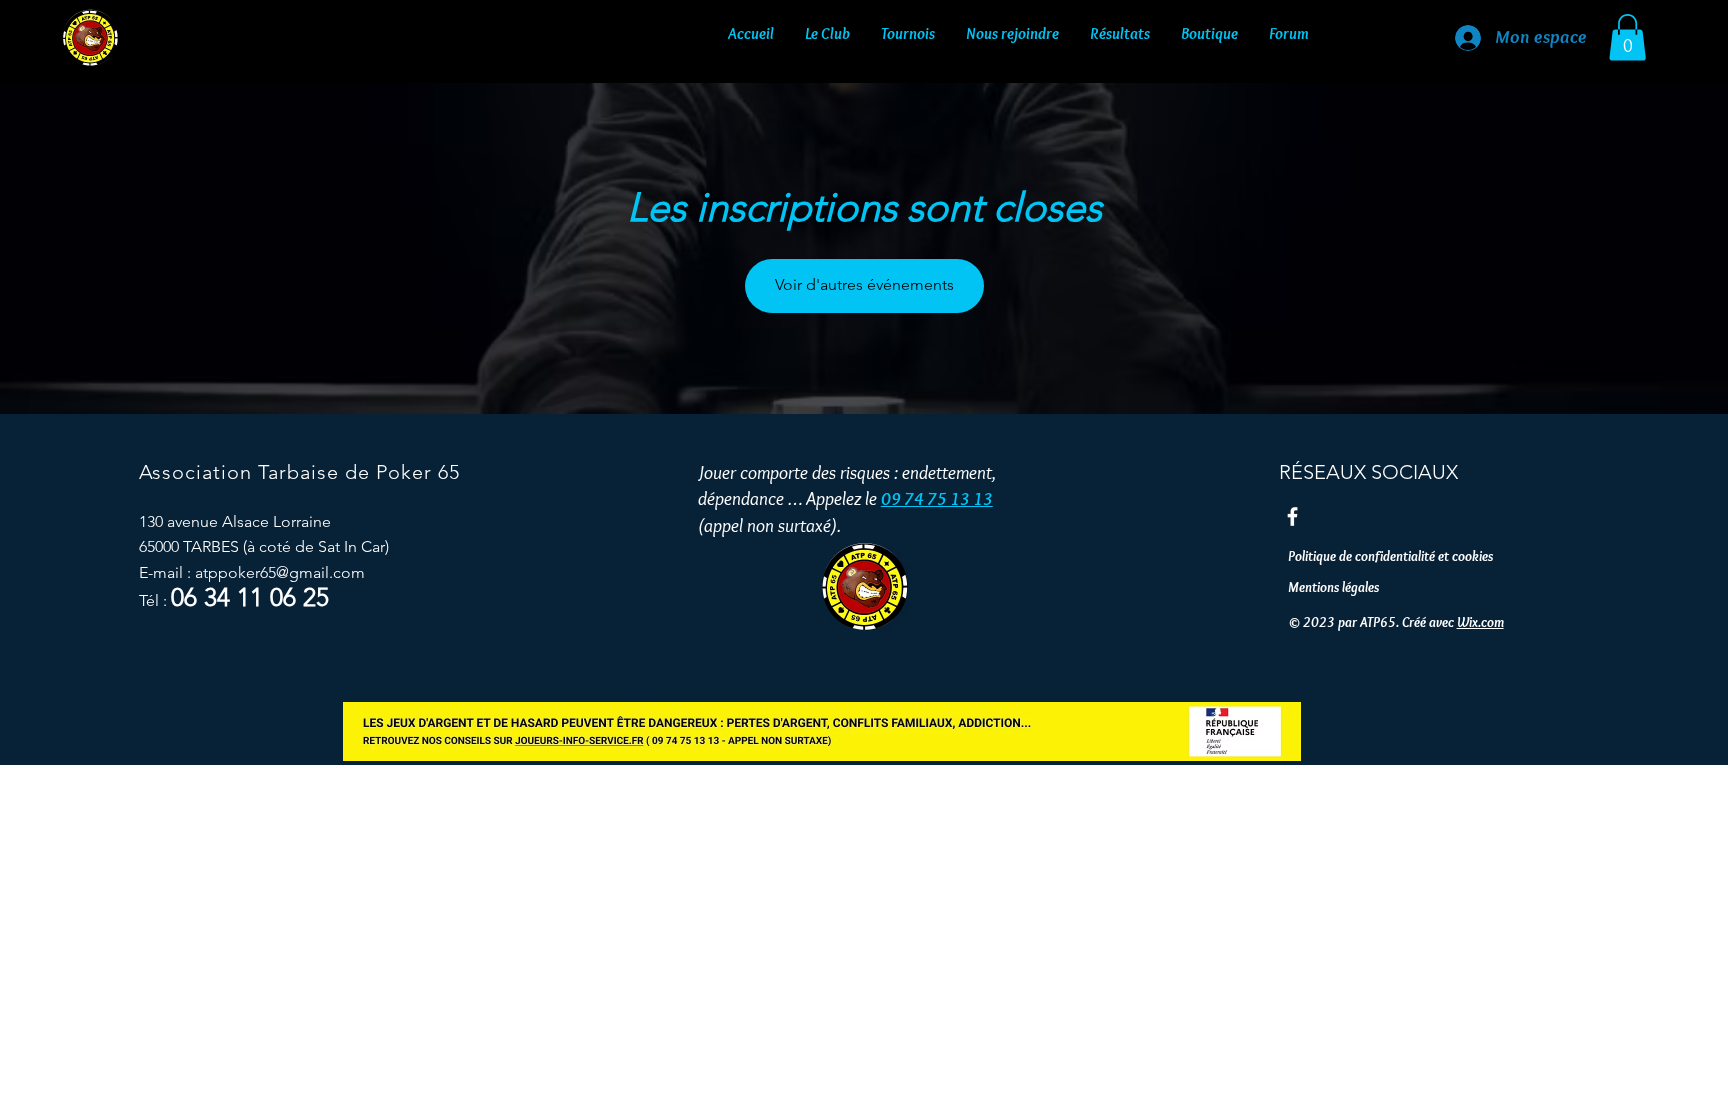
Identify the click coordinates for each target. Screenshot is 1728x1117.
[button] (827, 29)
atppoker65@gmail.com (280, 572)
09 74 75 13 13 (937, 499)
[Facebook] (1292, 516)
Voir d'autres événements (864, 284)
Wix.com (1480, 622)
